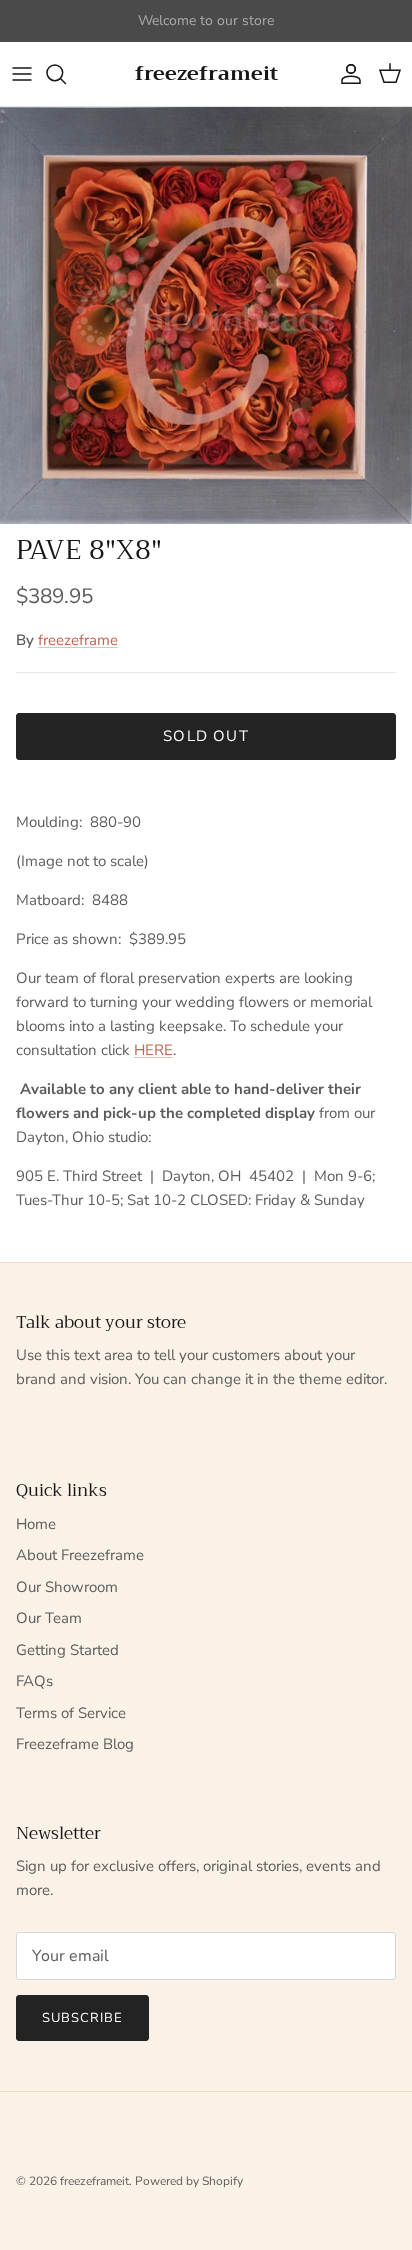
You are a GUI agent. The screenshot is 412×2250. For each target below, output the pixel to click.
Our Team (49, 1618)
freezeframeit (94, 2181)
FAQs (34, 1681)
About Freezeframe (80, 1555)
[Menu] (22, 74)
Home (36, 1524)
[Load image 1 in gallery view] (206, 315)
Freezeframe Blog (75, 1744)
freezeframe (78, 640)
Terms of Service (71, 1713)
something (224, 28)
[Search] (66, 74)
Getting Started (67, 1650)
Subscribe (82, 2018)
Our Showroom (67, 1587)
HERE (153, 1050)
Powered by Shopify (189, 2181)
